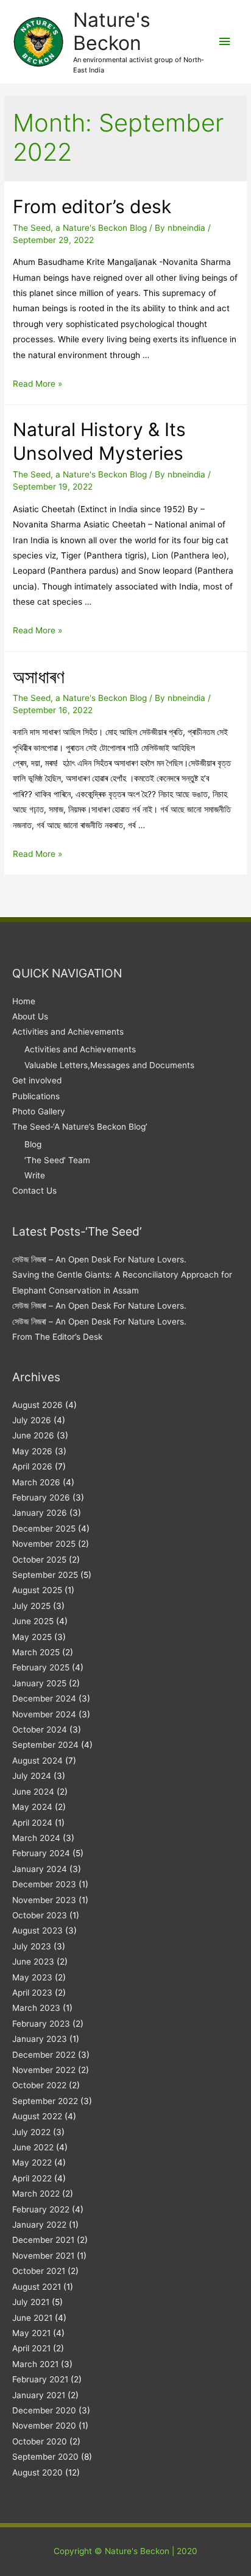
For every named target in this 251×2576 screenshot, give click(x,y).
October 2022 (39, 2085)
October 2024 (40, 1730)
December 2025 (44, 1529)
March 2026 (36, 1482)
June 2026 (33, 1435)
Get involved (37, 1080)
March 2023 (36, 2008)
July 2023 (32, 1946)
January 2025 (39, 1683)
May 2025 (32, 1637)
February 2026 (41, 1497)
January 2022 (39, 2225)
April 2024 (32, 1823)
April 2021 (31, 2348)
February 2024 (41, 1853)
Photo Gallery (39, 1111)
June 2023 (33, 1962)
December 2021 (43, 2240)
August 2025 (37, 1590)
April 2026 (32, 1466)
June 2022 (33, 2147)
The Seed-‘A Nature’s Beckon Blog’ (80, 1127)
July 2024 (32, 1776)
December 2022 (44, 2055)
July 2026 (32, 1420)
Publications (36, 1096)
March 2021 (35, 2364)
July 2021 (31, 2302)
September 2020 (45, 2457)
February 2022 (41, 2209)
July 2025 (31, 1606)
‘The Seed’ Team (57, 1160)
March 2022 (36, 2194)
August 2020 (37, 2472)
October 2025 (39, 1560)
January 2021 (39, 2395)
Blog (33, 1144)
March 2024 (36, 1838)
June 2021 (32, 2318)
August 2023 (37, 1930)
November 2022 (44, 2070)
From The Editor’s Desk (57, 1337)
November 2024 (44, 1714)
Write (35, 1175)
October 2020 (40, 2441)
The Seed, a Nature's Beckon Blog (80, 228)
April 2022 (32, 2178)
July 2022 (31, 2132)
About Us (30, 1016)
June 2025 (33, 1621)
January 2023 (40, 2039)
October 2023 (40, 1915)
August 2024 (37, 1761)
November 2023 (44, 1900)
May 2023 (32, 1977)
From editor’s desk (92, 206)
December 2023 (44, 1884)
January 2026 (40, 1513)
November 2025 (44, 1544)
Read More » (37, 384)
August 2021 (37, 2287)
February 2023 (41, 2024)
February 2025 (41, 1667)
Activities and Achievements (68, 1032)
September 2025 (45, 1575)
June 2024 (33, 1792)
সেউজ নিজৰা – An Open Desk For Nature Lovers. (99, 1259)
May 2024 (32, 1807)
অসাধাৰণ (39, 677)
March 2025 (36, 1652)
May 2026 (32, 1451)
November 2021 (43, 2256)
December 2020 (44, 2410)
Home (24, 1001)
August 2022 (37, 2116)
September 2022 (45, 2101)
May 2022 (32, 2163)
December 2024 (44, 1698)
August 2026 (37, 1405)
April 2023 (32, 1993)
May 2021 (31, 2333)
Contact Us (34, 1191)
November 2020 (44, 2426)
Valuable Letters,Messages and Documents (109, 1065)
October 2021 (39, 2271)
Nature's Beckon (112, 31)
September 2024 (45, 1745)
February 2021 (40, 2379)
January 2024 (40, 1869)
